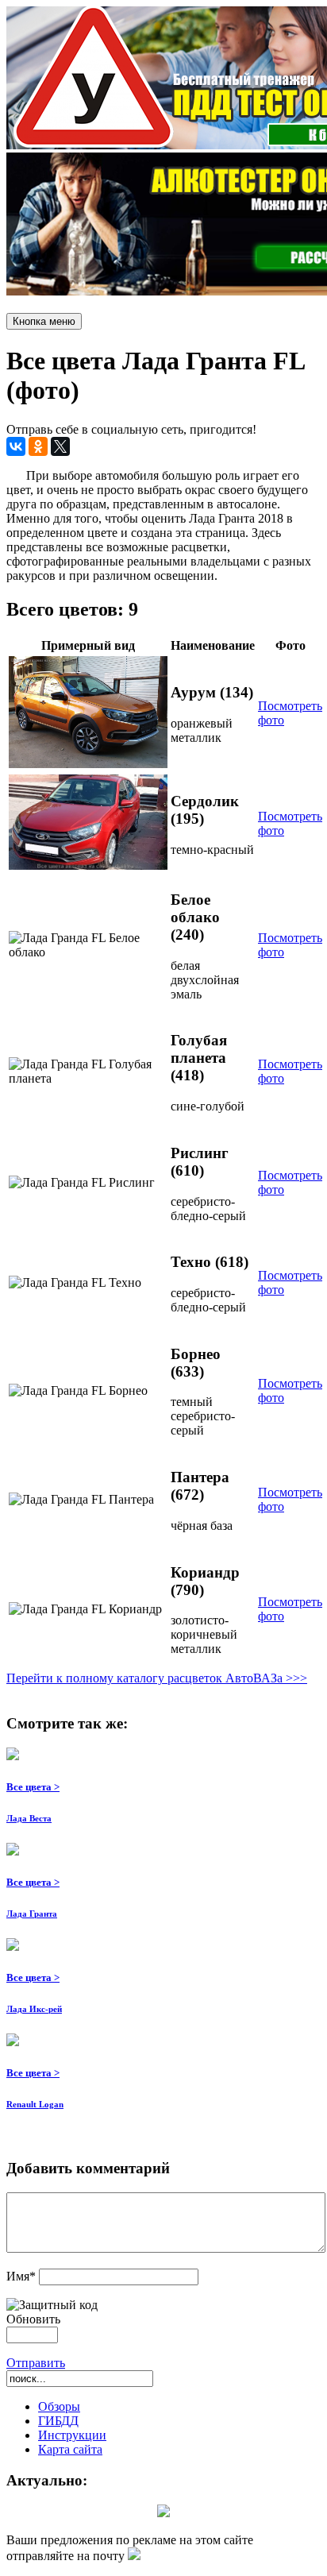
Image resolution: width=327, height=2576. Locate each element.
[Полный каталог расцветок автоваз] (163, 2513)
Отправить (36, 2363)
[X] (60, 446)
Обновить (33, 2319)
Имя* (21, 2276)
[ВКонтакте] (16, 446)
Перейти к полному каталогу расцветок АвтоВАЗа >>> (157, 1678)
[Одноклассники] (38, 446)
